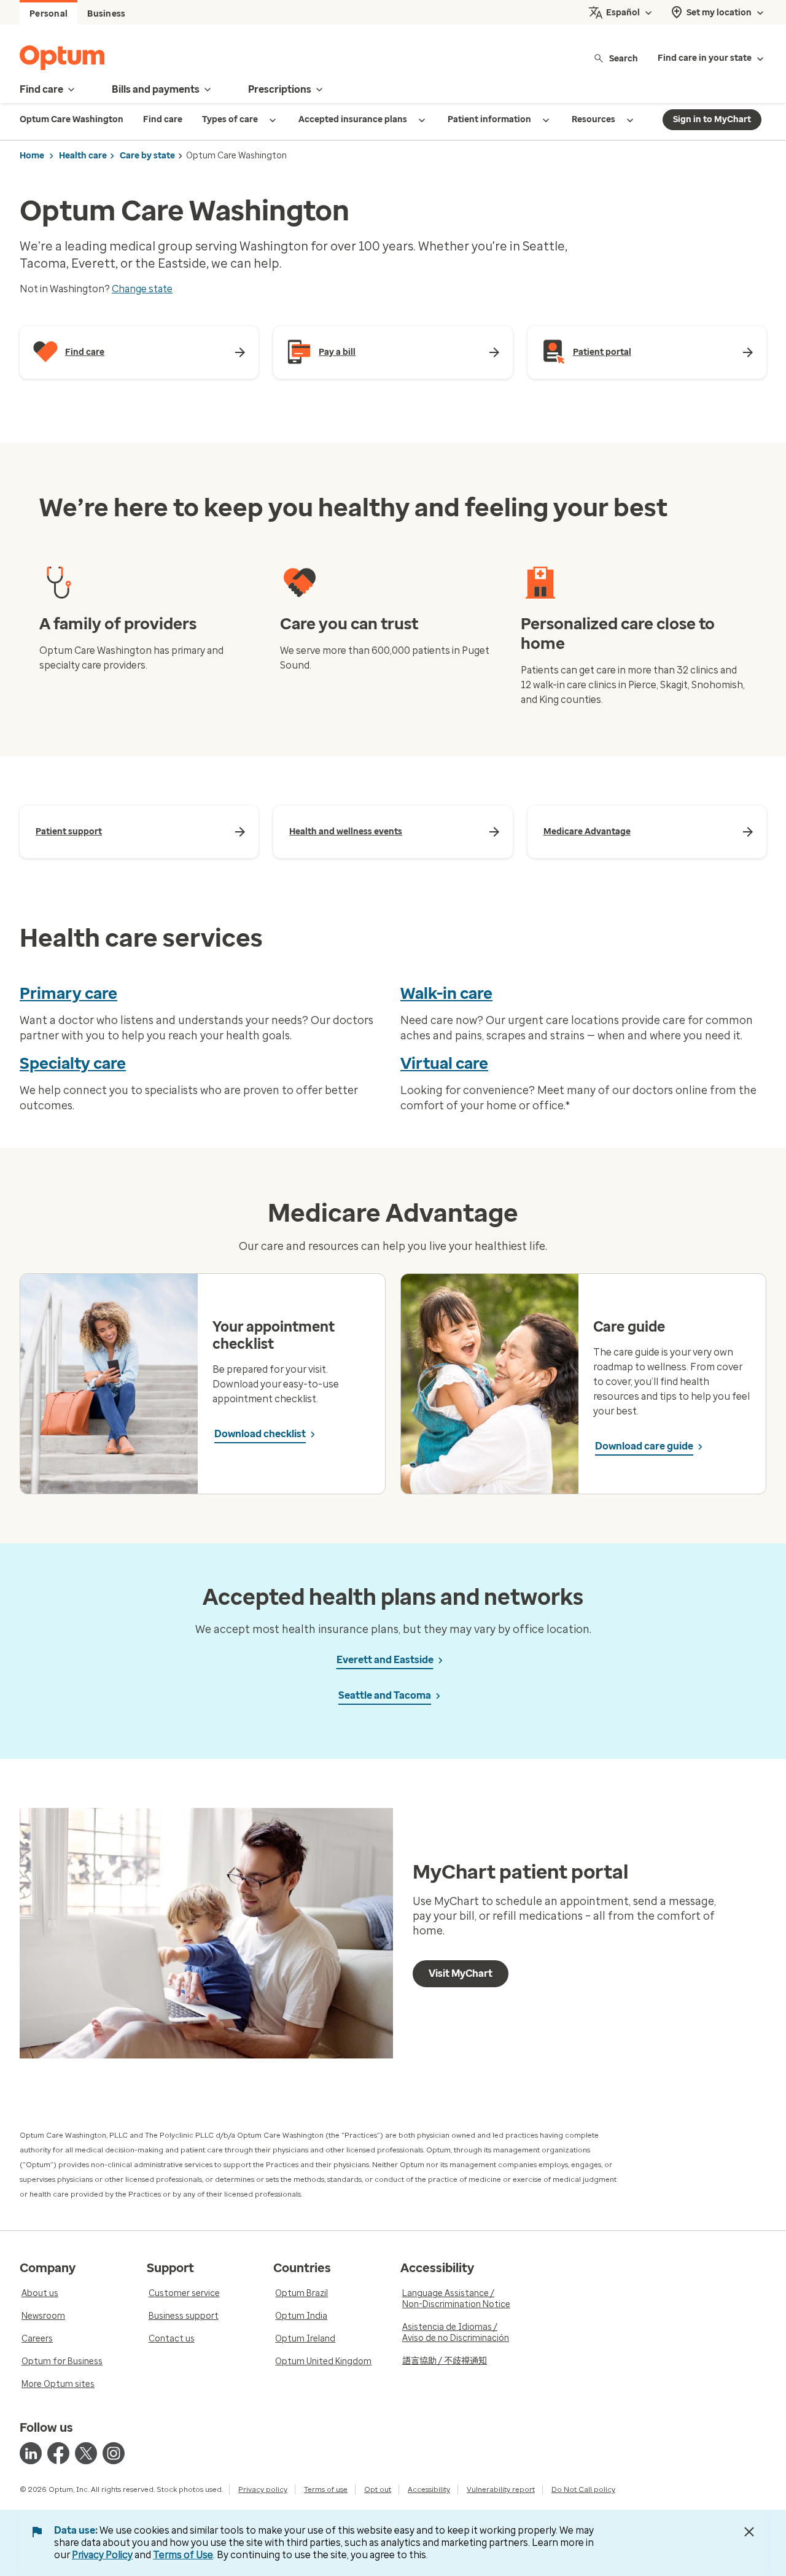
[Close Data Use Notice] (749, 2532)
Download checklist (260, 1434)
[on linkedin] (31, 2453)
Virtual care (444, 1063)
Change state (142, 289)
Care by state (147, 156)
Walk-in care (446, 993)
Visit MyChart (461, 1973)
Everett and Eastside (385, 1660)
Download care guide (644, 1446)
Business (106, 14)
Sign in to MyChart (712, 119)
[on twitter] (86, 2453)
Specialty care (73, 1063)
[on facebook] (58, 2453)
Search (624, 58)
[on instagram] (114, 2453)
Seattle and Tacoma (385, 1695)
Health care (83, 156)
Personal (49, 14)
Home (32, 156)
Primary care (68, 993)
